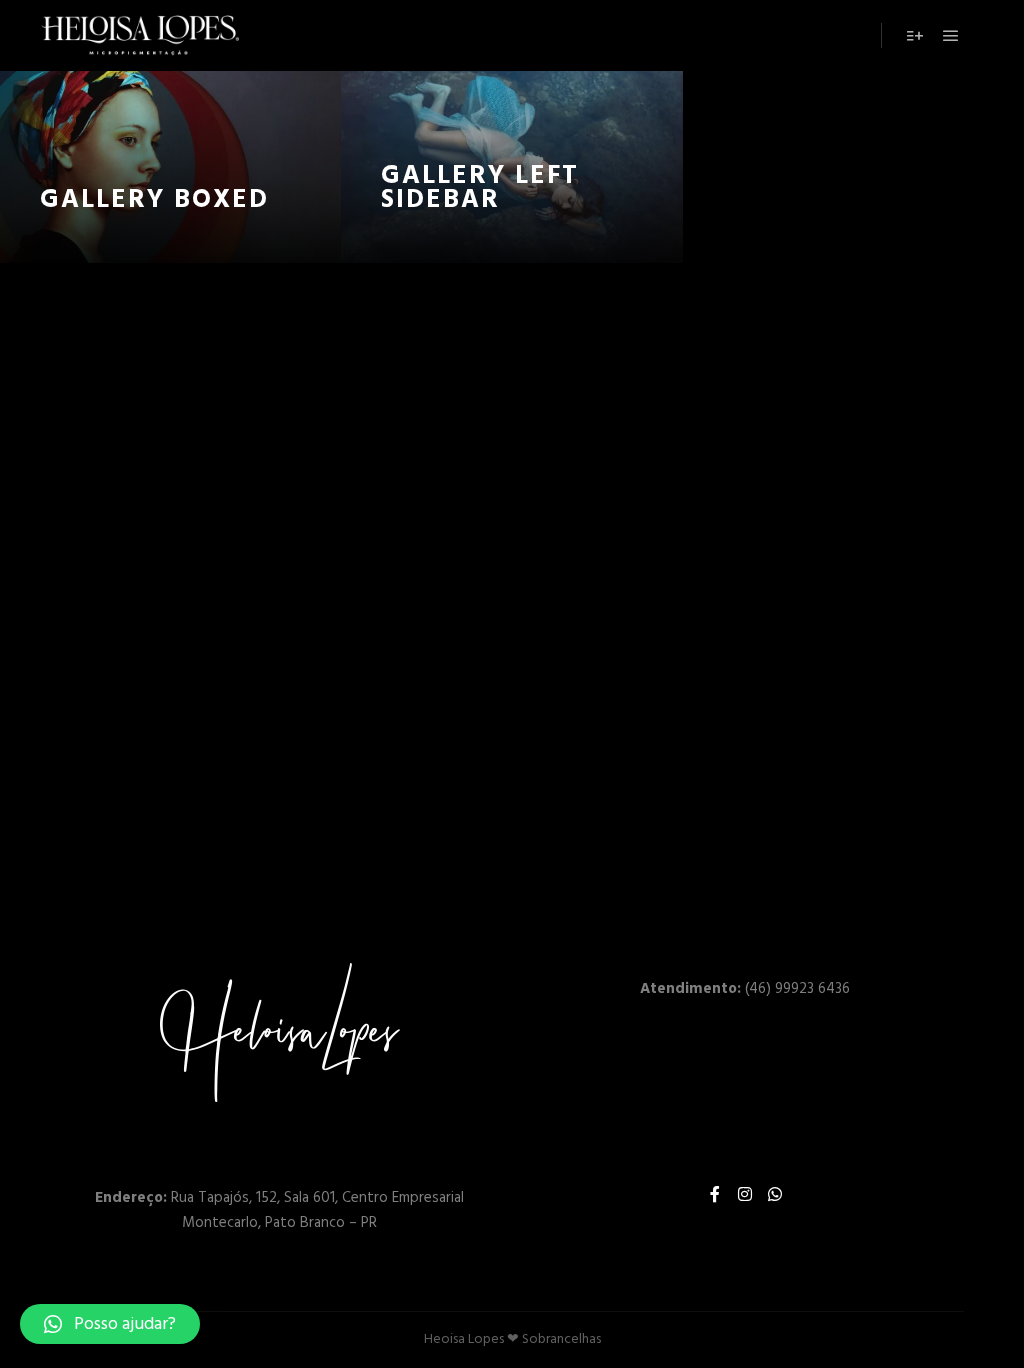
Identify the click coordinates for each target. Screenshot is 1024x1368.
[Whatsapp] (775, 1194)
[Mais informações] (915, 36)
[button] (110, 1324)
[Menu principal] (951, 36)
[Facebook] (715, 1194)
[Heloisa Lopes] (140, 35)
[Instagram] (745, 1194)
